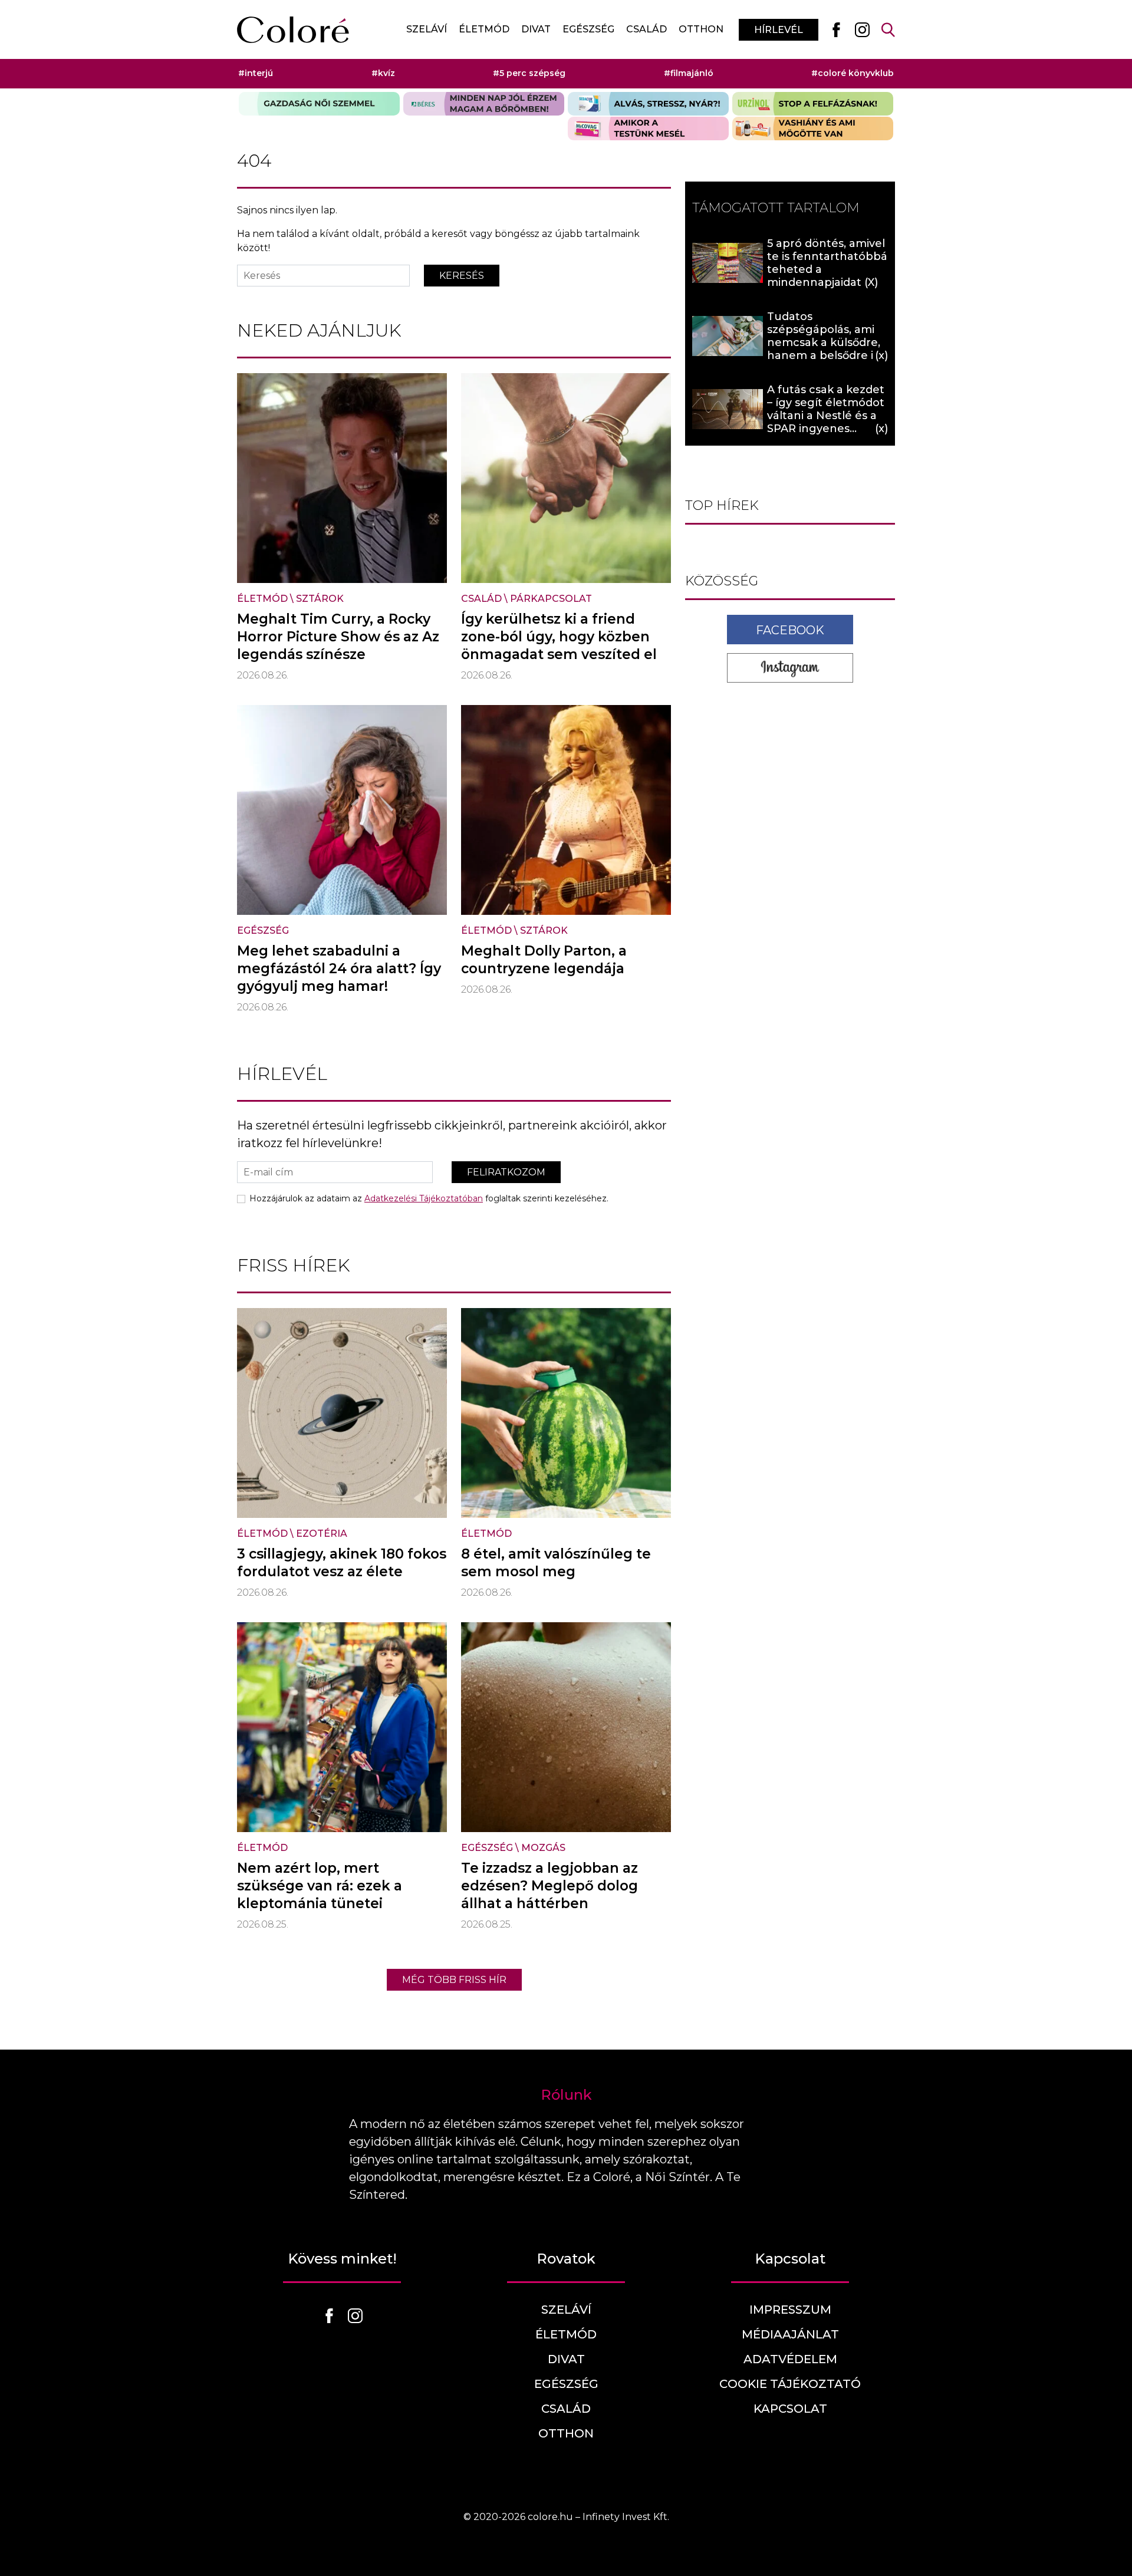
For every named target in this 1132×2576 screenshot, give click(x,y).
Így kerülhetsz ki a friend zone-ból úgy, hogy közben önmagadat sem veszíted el (559, 637)
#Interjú (256, 73)
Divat (536, 29)
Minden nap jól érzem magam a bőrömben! (484, 104)
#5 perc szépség (529, 73)
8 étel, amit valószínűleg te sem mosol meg (556, 1563)
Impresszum (790, 2310)
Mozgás (543, 1848)
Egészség (588, 29)
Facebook (790, 630)
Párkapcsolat (551, 599)
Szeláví (427, 29)
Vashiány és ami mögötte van (813, 129)
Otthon (701, 29)
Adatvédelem (790, 2359)
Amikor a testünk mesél (648, 129)
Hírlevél (779, 30)
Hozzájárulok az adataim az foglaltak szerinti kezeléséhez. (429, 1198)
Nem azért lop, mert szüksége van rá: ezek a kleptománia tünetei (320, 1886)
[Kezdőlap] (293, 30)
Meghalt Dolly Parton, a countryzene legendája (544, 960)
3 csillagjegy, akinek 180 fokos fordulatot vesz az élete (342, 1563)
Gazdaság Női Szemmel (319, 104)
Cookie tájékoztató (790, 2384)
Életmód (484, 29)
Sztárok (320, 599)
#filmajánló (689, 73)
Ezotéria (322, 1534)
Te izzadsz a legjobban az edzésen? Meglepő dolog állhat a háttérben (549, 1886)
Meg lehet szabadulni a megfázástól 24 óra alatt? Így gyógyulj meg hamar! (339, 969)
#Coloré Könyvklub (853, 73)
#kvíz (383, 73)
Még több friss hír (454, 1980)
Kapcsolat (790, 2409)
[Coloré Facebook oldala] (836, 29)
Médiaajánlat (790, 2334)
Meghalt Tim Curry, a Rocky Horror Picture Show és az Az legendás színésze (338, 637)
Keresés (462, 276)
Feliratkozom (506, 1172)
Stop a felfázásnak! (813, 104)
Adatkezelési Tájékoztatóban (424, 1198)
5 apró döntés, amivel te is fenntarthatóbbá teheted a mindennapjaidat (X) (827, 263)
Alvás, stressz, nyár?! (648, 104)
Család (646, 29)
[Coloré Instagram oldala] (862, 29)
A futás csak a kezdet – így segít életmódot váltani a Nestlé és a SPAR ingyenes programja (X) (826, 416)
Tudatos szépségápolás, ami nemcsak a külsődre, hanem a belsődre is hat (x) (824, 342)
